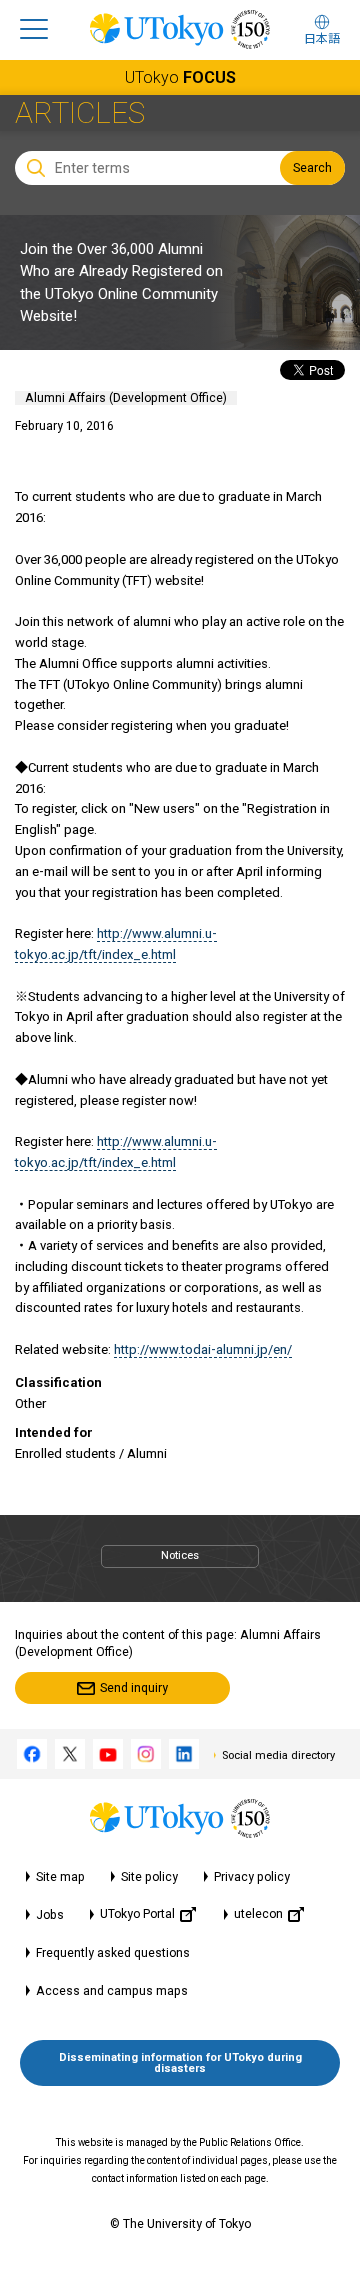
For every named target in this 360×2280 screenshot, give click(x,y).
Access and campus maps (112, 1991)
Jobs (50, 1915)
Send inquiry (134, 1688)
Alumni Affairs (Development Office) (126, 398)
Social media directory (278, 1755)
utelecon (258, 1914)
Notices (180, 1555)
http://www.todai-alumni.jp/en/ (203, 1349)
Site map (60, 1877)
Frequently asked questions (113, 1953)
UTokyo (180, 77)
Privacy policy (252, 1877)
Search (312, 168)
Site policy (149, 1877)
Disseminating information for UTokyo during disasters (180, 2063)
